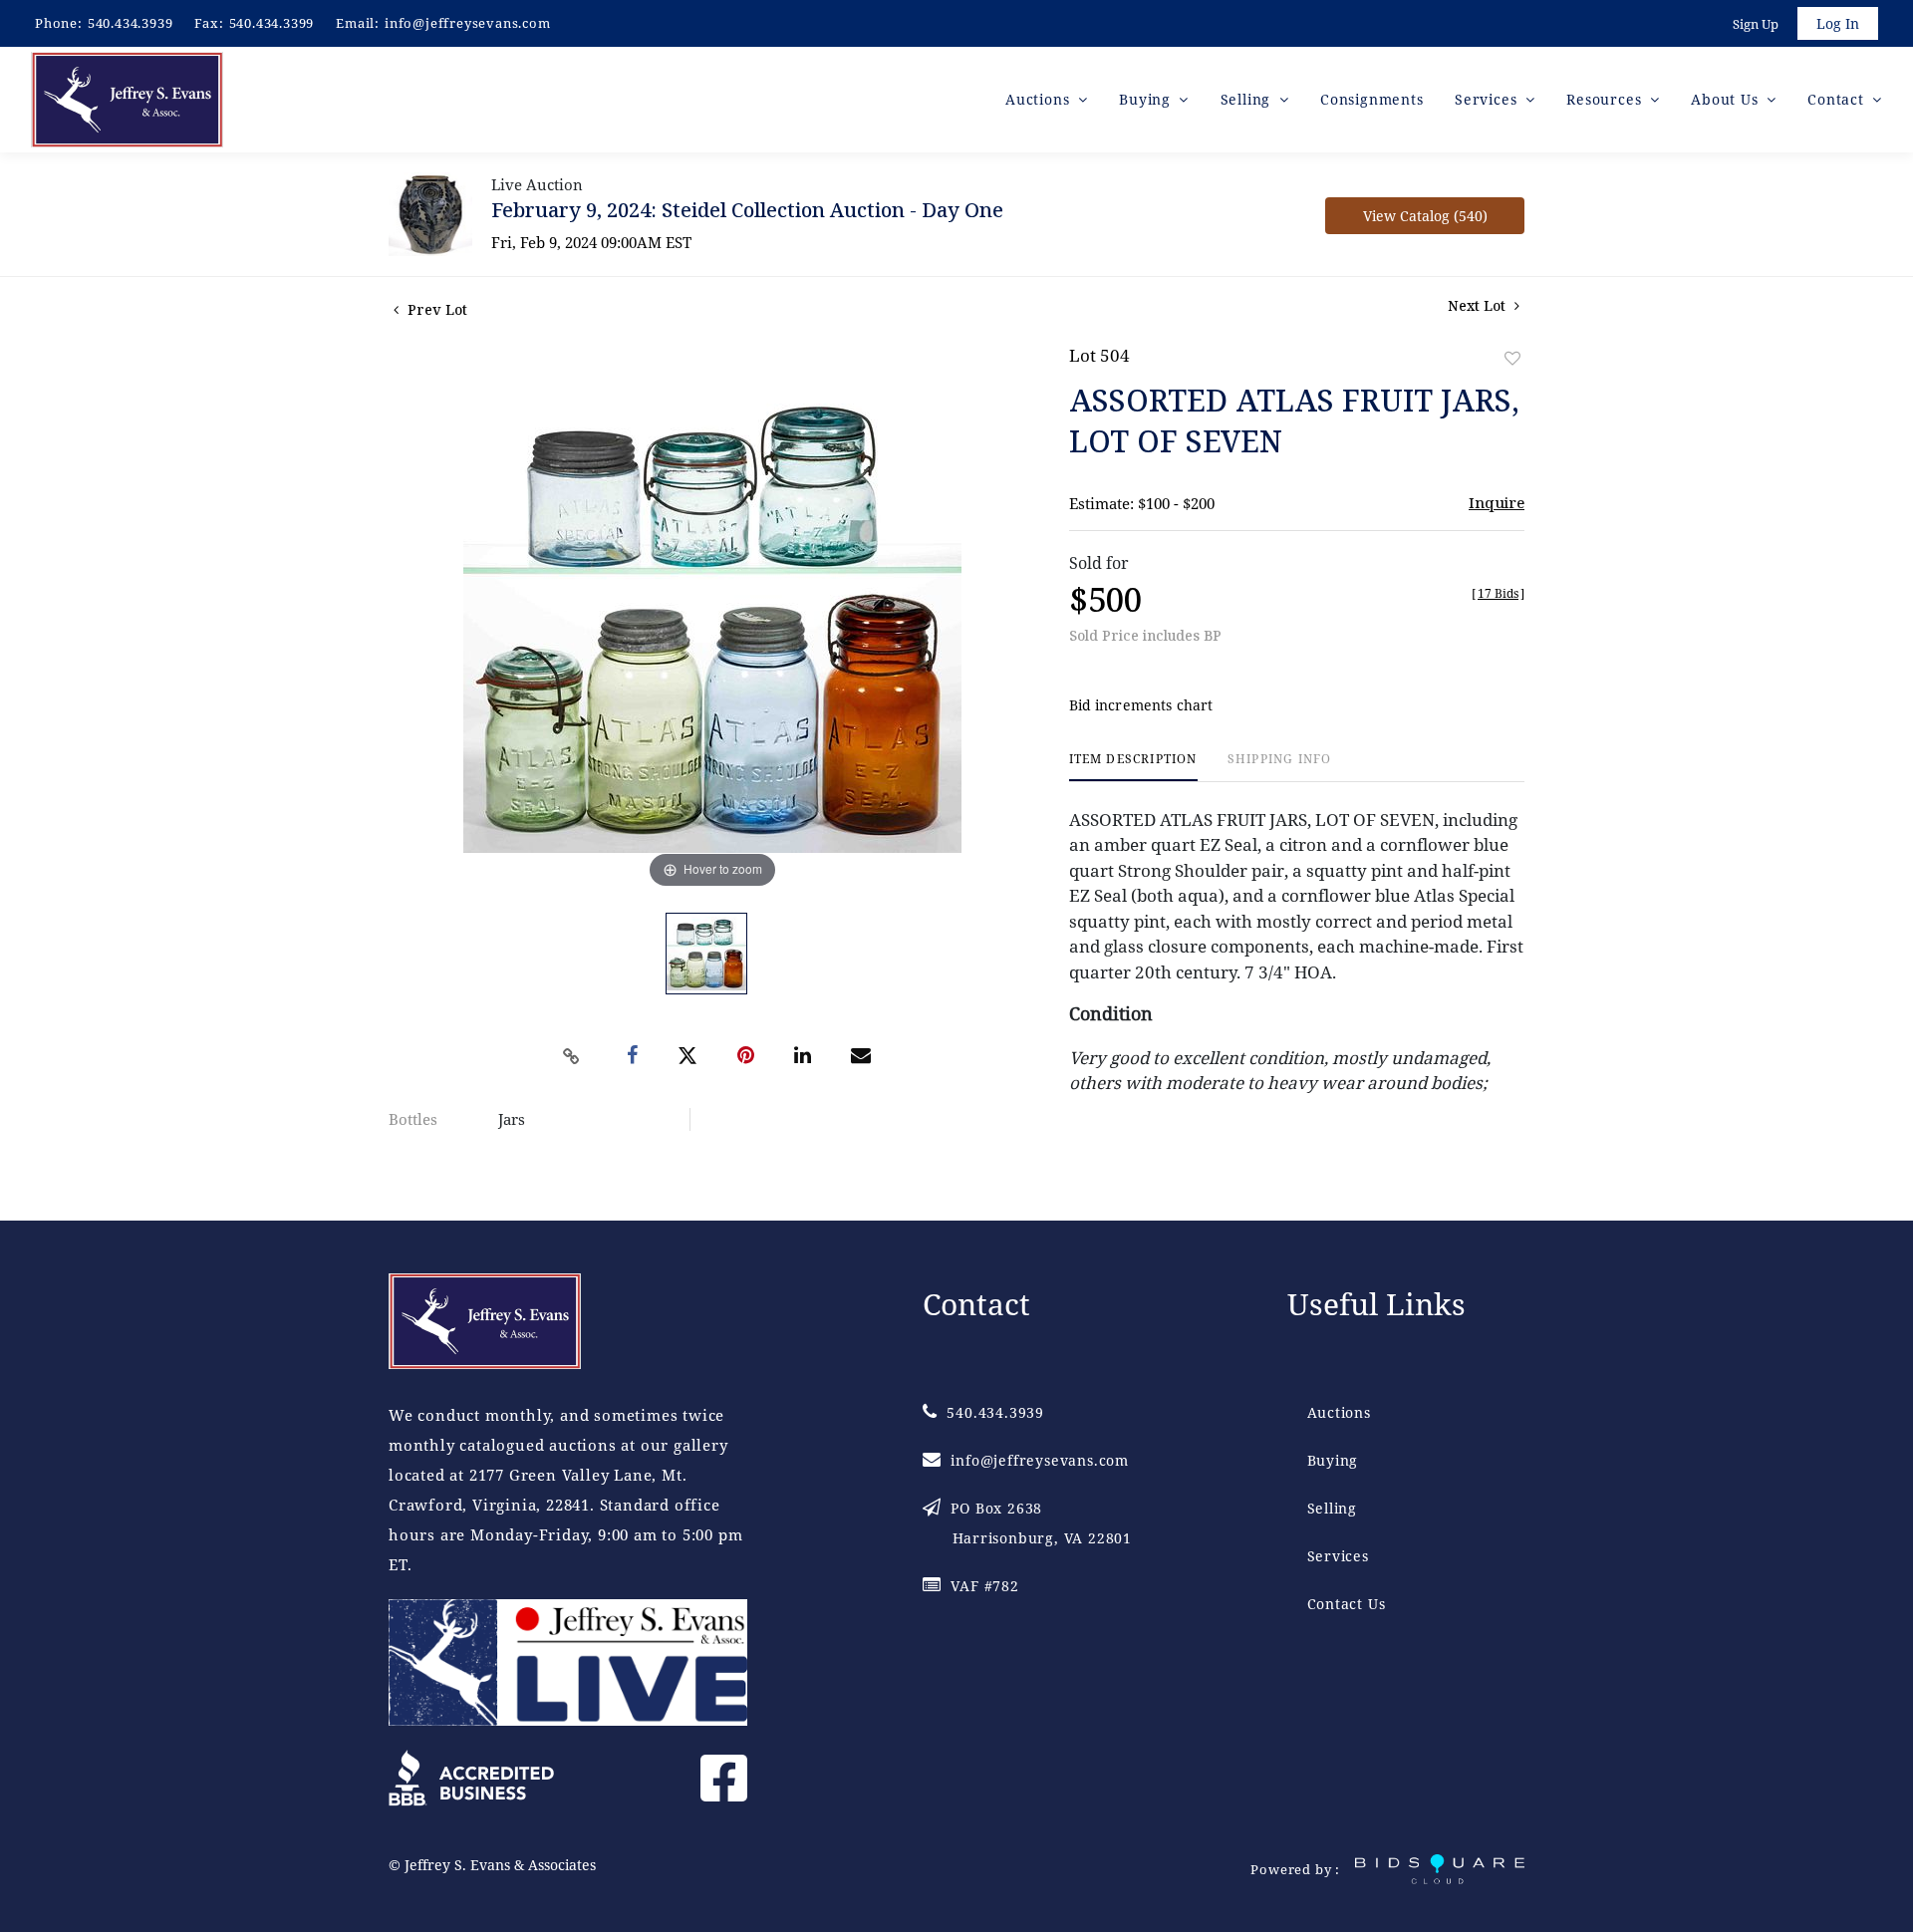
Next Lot (1479, 305)
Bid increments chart (1141, 705)
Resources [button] (1606, 99)
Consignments (1372, 99)
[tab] (1133, 767)
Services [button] (1488, 99)
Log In (1838, 23)
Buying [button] (1147, 99)
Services (1338, 1556)
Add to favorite (1512, 358)
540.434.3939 (131, 23)
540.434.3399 (272, 23)
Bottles (413, 1119)
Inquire (1497, 502)
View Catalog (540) (1425, 216)
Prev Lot (435, 309)
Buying (1333, 1460)
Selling (1333, 1508)
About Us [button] (1727, 99)
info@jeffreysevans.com (468, 23)
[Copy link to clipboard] (572, 1056)
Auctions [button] (1040, 99)
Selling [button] (1248, 99)
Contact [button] (1838, 99)
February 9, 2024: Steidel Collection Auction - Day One (747, 210)
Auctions (1339, 1412)
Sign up (1756, 24)
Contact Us (1347, 1604)
